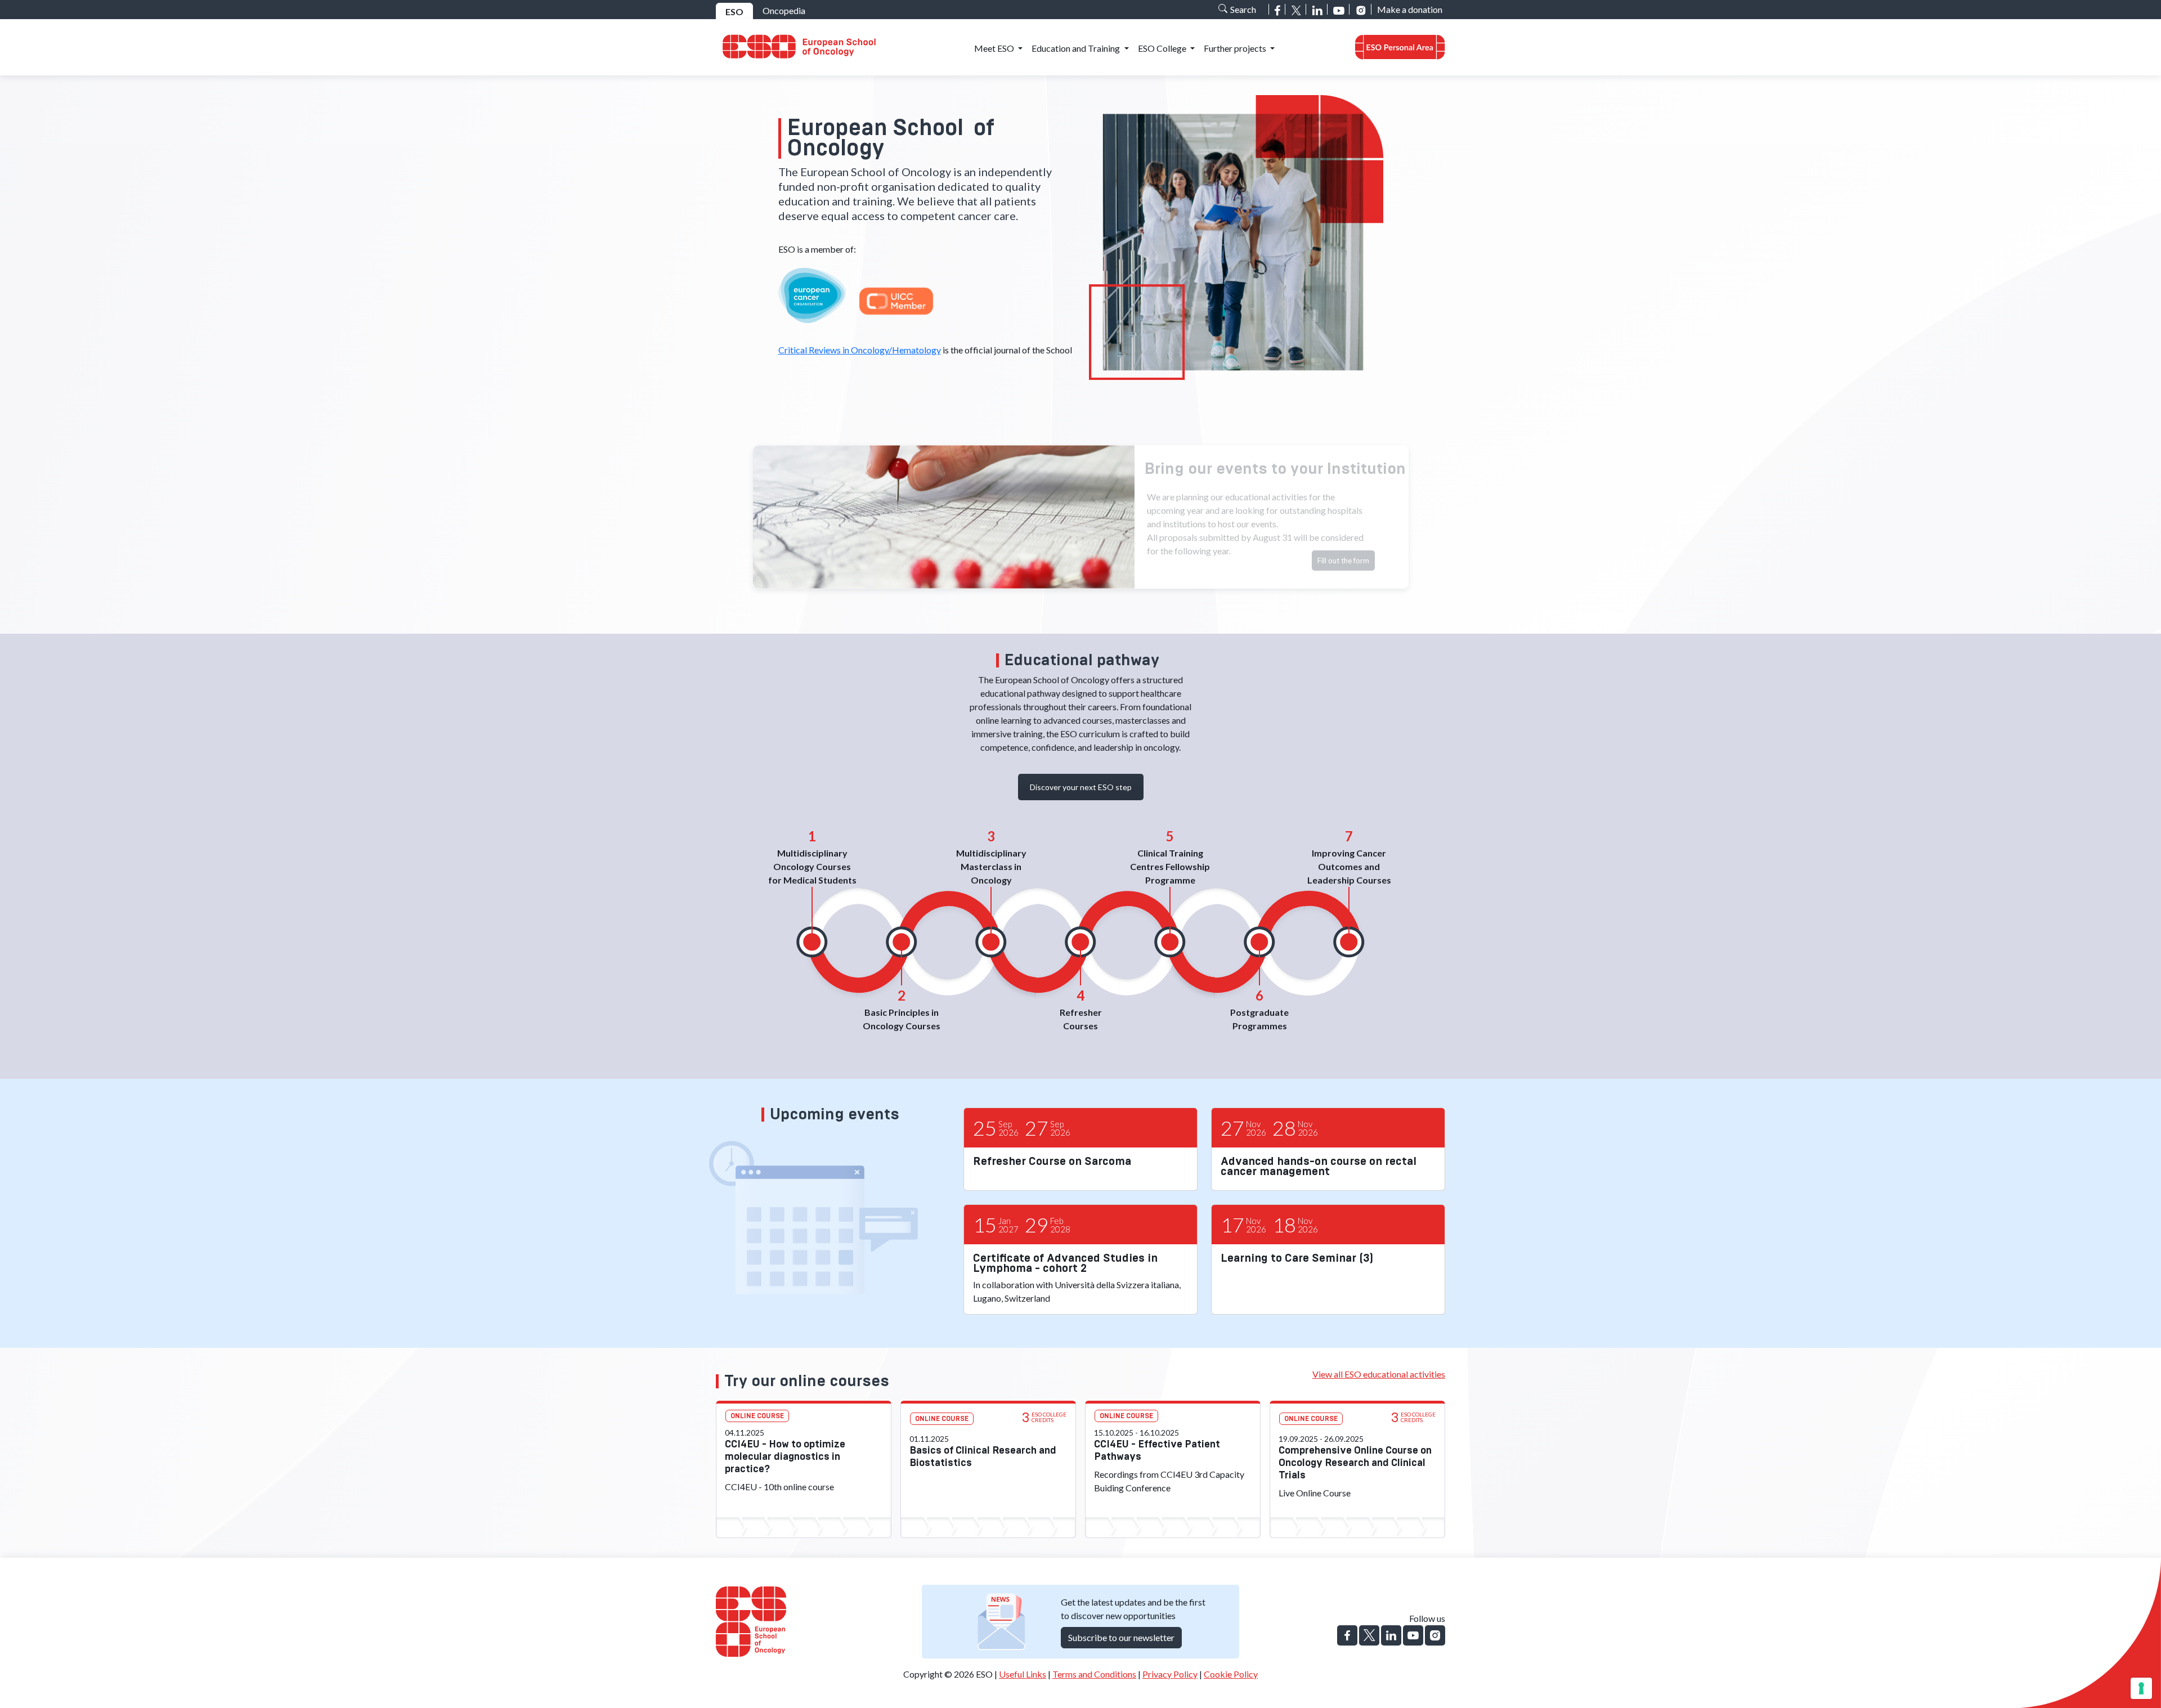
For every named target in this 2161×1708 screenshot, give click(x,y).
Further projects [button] (1236, 48)
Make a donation (1410, 9)
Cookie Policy (1231, 1674)
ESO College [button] (1163, 48)
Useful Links (1023, 1674)
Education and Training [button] (1077, 48)
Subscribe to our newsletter (1121, 1637)
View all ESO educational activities (1379, 1374)
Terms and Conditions (1094, 1674)
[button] (1400, 48)
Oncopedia (784, 10)
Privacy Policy (1170, 1674)
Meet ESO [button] (995, 48)
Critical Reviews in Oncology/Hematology (860, 350)
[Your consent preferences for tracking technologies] (2141, 1688)
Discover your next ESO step (1081, 787)
